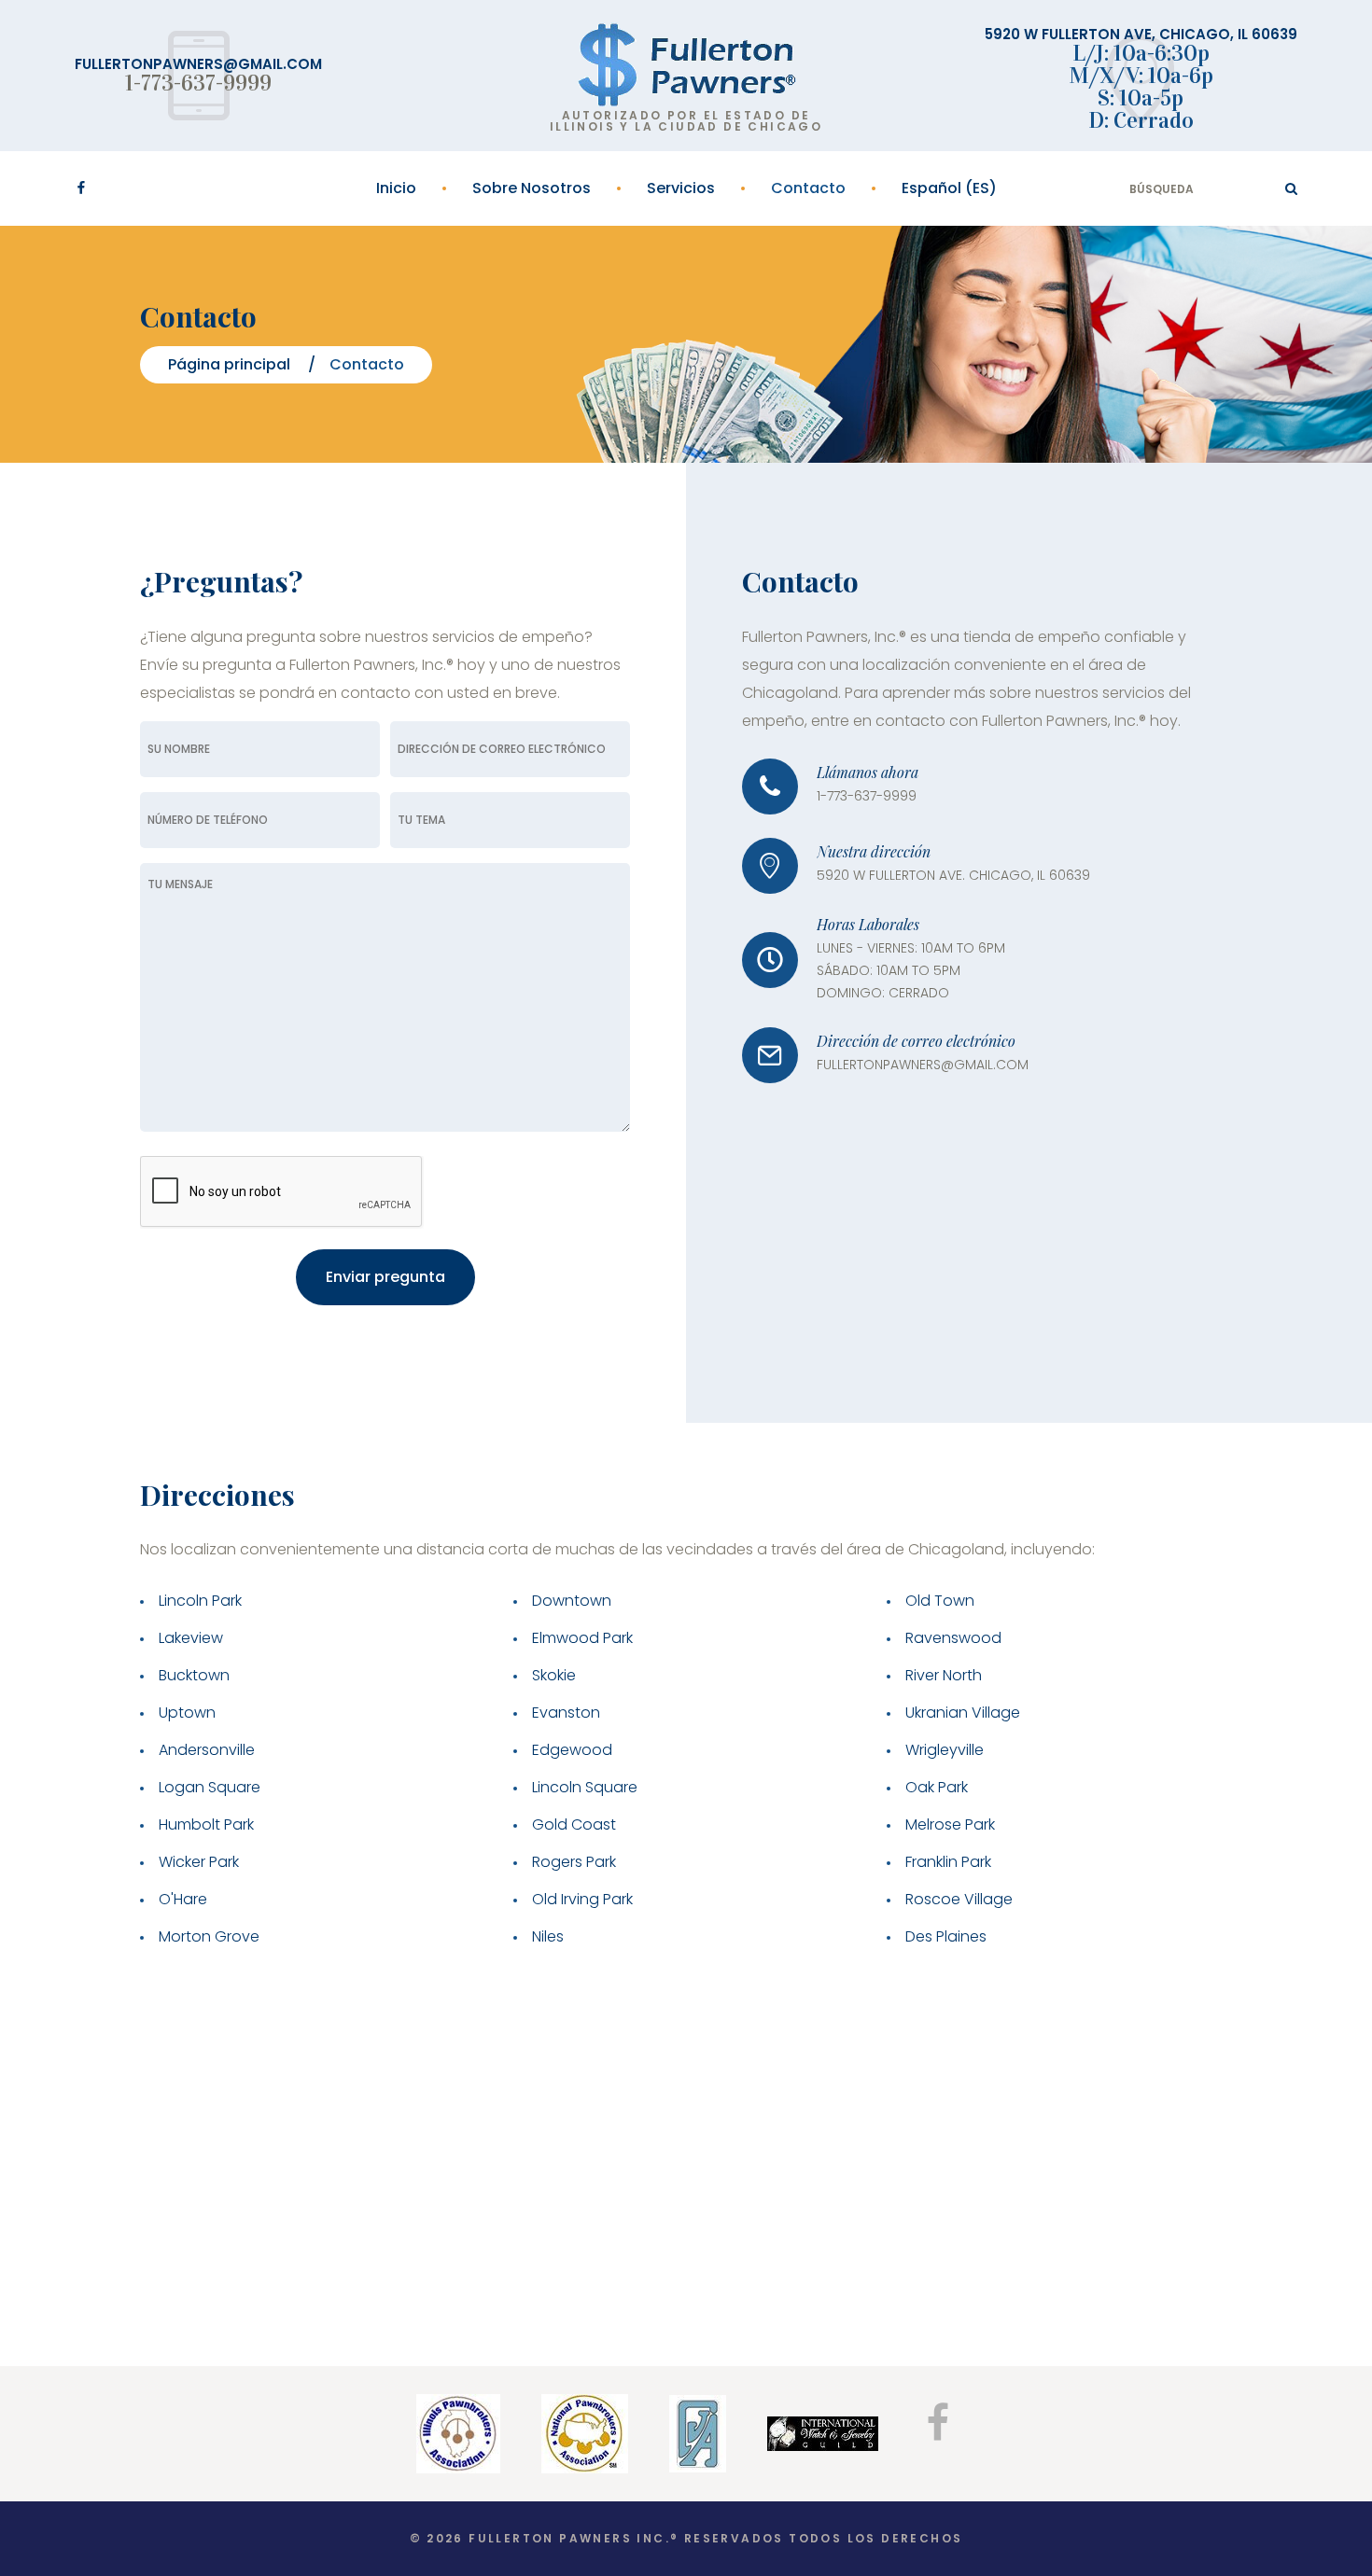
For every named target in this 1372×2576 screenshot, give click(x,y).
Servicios (681, 188)
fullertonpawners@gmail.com (198, 64)
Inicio (396, 188)
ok (1291, 188)
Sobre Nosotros (532, 188)
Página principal (229, 364)
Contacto (808, 188)
